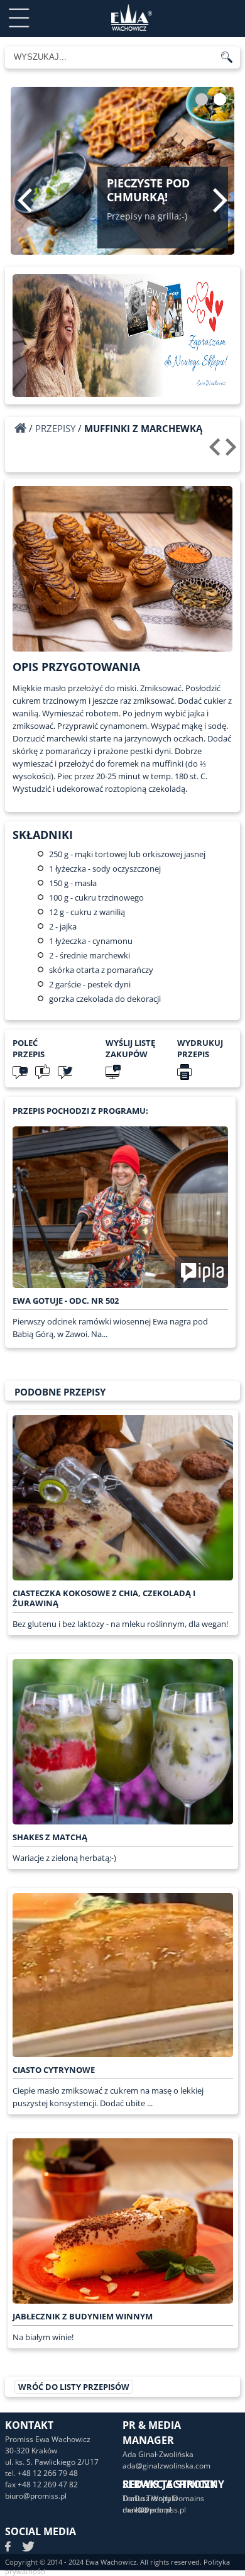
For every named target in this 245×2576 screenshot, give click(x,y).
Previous (25, 200)
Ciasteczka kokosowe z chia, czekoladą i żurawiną (104, 1598)
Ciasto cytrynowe (54, 2070)
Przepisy (55, 428)
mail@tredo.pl (147, 2510)
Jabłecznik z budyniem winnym (83, 2316)
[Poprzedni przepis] (216, 452)
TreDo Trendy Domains (163, 2498)
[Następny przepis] (233, 452)
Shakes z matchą (50, 1837)
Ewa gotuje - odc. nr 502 (66, 1301)
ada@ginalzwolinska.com (166, 2466)
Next (220, 200)
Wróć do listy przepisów (74, 2387)
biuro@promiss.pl (36, 2496)
